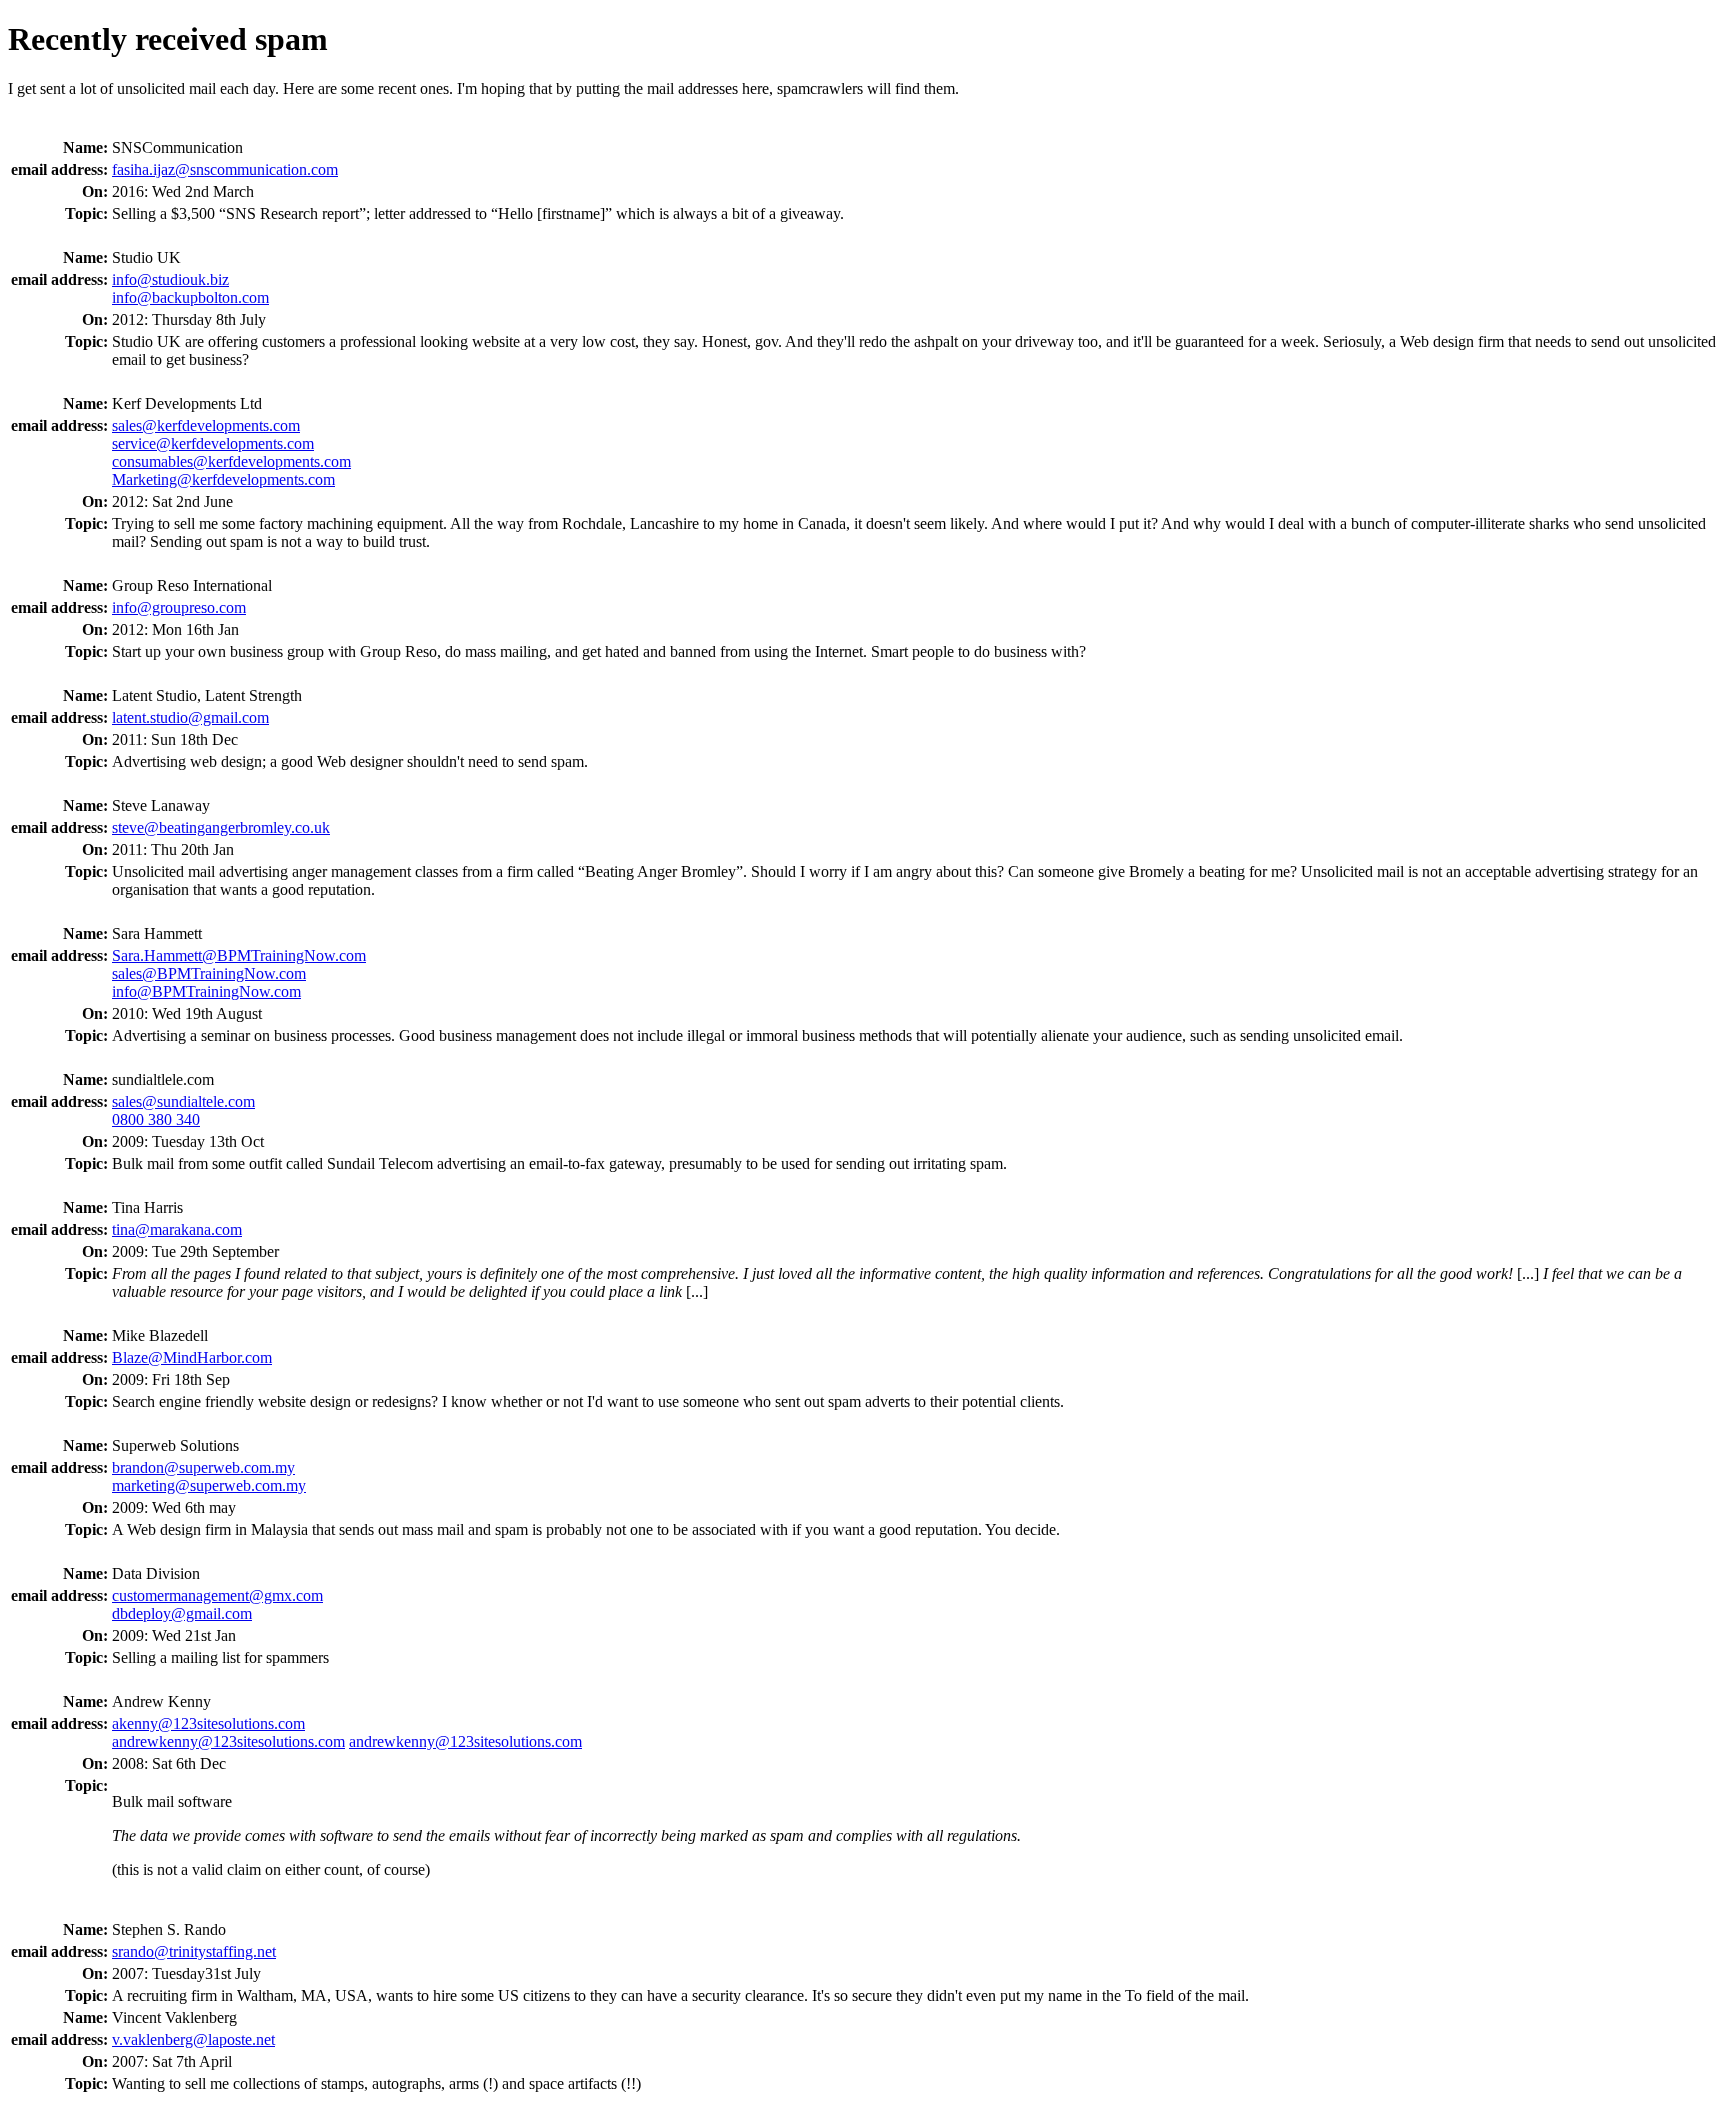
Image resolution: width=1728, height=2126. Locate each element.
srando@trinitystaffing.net (194, 1951)
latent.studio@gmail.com (190, 717)
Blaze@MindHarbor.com (192, 1357)
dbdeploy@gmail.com (182, 1613)
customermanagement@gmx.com (217, 1595)
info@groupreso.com (179, 607)
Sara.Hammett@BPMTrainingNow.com (239, 955)
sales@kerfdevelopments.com (206, 425)
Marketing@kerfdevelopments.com (223, 479)
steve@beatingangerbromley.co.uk (221, 827)
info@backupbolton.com (190, 297)
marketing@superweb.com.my (209, 1485)
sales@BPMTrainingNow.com (209, 973)
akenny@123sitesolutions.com (208, 1723)
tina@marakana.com (177, 1229)
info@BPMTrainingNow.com (206, 991)
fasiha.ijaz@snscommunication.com (225, 169)
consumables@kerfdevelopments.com (231, 461)
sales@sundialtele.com (183, 1101)
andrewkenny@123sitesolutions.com (228, 1741)
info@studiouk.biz (170, 279)
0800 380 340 (156, 1119)
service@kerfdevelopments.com (213, 443)
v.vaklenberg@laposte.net (193, 2039)
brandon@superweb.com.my (203, 1467)
